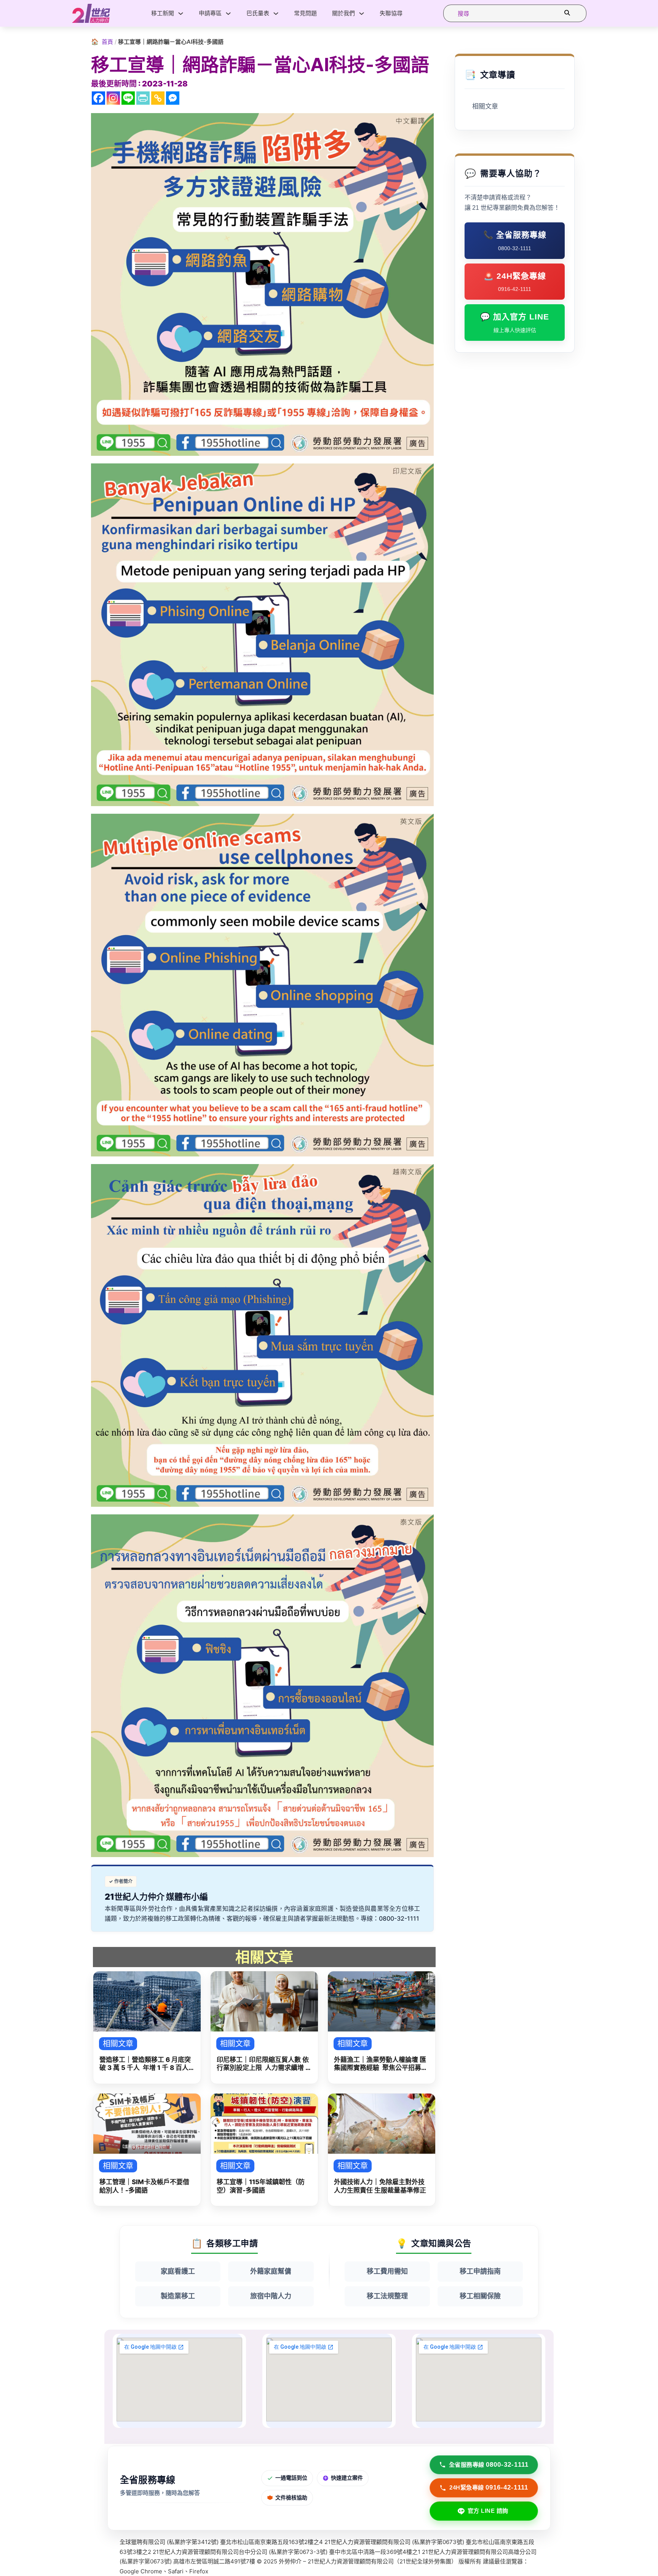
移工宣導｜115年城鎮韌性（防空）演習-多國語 (261, 2186)
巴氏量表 (258, 13)
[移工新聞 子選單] (181, 14)
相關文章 (485, 106)
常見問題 (305, 13)
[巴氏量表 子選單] (276, 14)
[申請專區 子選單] (228, 14)
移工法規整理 (387, 2296)
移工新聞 (163, 13)
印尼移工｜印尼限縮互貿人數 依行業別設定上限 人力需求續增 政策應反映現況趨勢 (264, 2064)
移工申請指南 (480, 2271)
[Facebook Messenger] (173, 98)
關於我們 (343, 13)
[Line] (128, 98)
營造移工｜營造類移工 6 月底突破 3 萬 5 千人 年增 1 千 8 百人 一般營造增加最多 (145, 2064)
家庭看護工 (178, 2271)
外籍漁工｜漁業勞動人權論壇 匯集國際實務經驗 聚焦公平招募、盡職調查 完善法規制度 (381, 2064)
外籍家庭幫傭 (271, 2271)
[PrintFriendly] (143, 98)
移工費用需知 (387, 2271)
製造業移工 (178, 2296)
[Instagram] (113, 98)
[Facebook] (98, 98)
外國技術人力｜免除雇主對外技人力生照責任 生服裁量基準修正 (380, 2186)
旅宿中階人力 (271, 2296)
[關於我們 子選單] (362, 14)
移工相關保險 (480, 2296)
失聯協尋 (391, 13)
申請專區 (210, 13)
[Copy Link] (158, 98)
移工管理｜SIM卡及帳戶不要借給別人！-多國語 (144, 2186)
